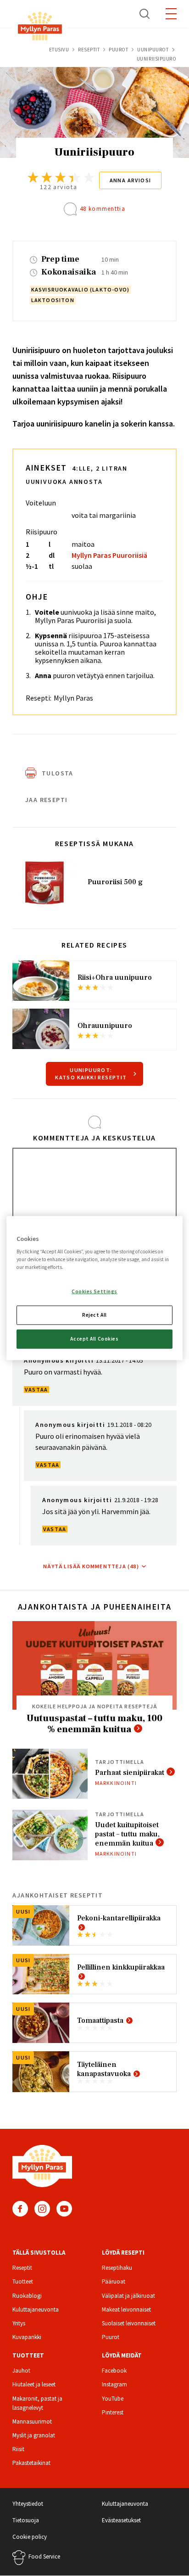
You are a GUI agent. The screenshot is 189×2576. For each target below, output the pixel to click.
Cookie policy (30, 2537)
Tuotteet (23, 2281)
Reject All (94, 1315)
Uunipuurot (153, 50)
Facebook (20, 2209)
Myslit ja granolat (34, 2435)
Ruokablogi (27, 2296)
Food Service (44, 2556)
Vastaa (36, 1389)
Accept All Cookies (94, 1339)
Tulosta (58, 773)
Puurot (118, 50)
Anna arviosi (131, 180)
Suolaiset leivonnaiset (129, 2323)
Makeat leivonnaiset (126, 2309)
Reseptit (89, 50)
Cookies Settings (94, 1291)
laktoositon (53, 300)
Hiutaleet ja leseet (34, 2384)
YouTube (64, 2209)
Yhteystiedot (28, 2504)
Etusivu (59, 50)
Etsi (145, 14)
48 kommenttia (103, 209)
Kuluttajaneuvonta (36, 2309)
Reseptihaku (117, 2268)
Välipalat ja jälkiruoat (128, 2296)
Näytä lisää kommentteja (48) (91, 1566)
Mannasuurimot (32, 2422)
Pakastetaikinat (31, 2463)
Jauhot (21, 2371)
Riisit (18, 2449)
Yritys (19, 2323)
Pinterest (113, 2412)
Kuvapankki (27, 2337)
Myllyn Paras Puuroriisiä (109, 555)
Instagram (42, 2209)
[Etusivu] (40, 28)
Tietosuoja (26, 2520)
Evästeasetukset (121, 2520)
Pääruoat (114, 2281)
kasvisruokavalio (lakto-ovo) (81, 289)
